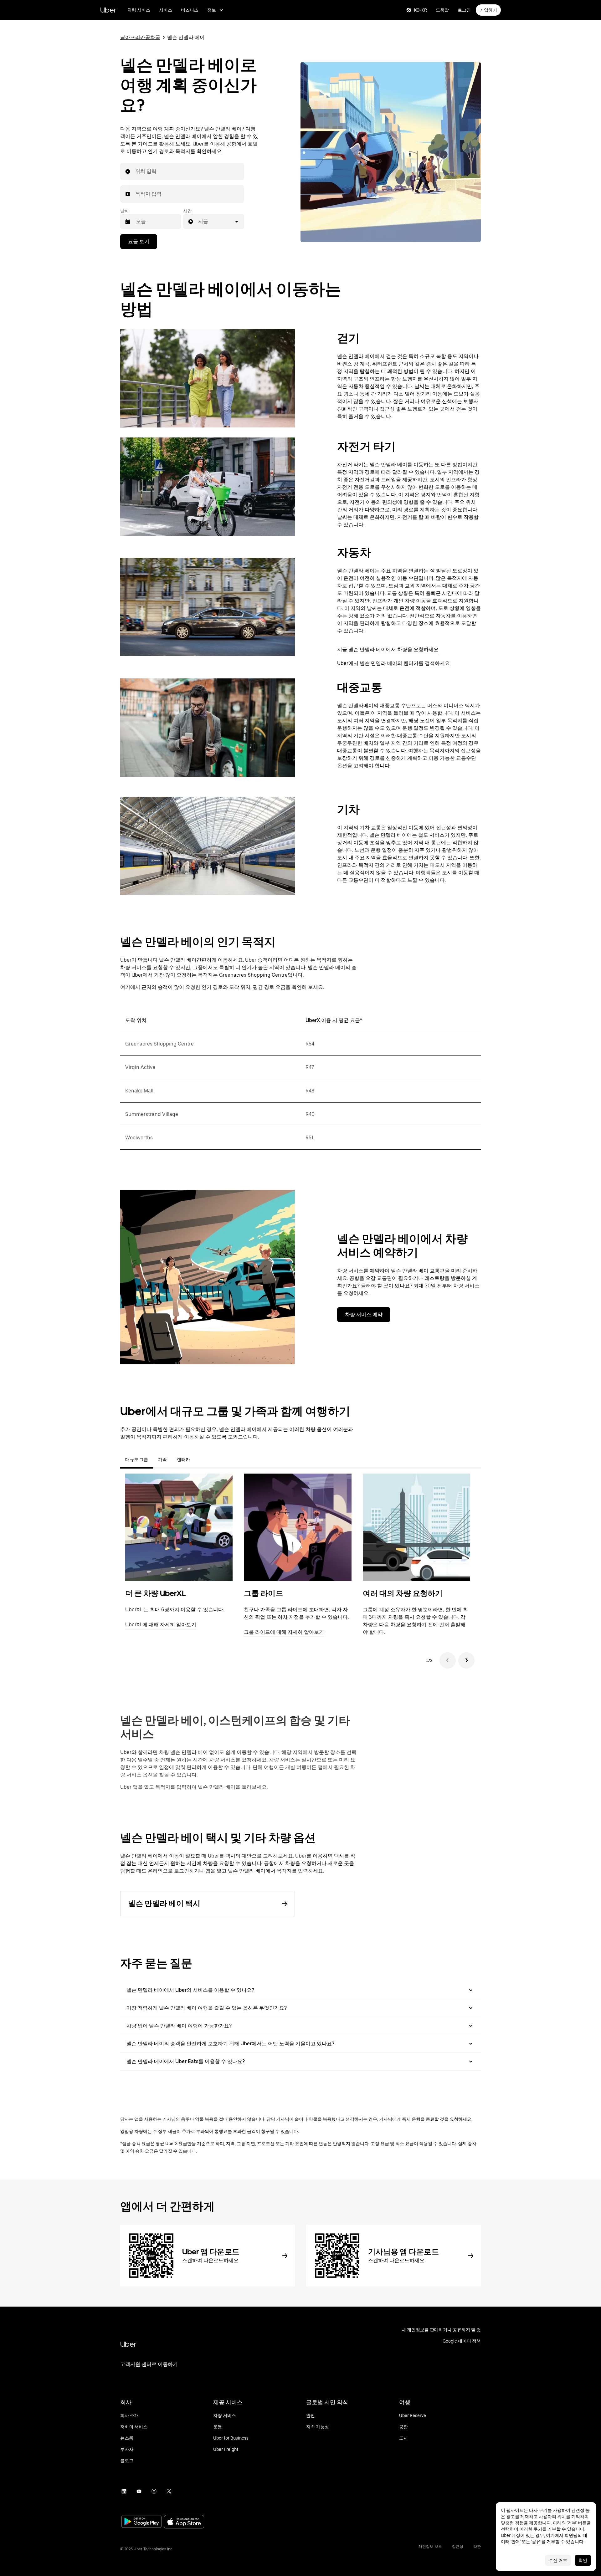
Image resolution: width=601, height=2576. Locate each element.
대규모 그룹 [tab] (137, 1459)
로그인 (464, 10)
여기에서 (555, 2535)
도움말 (442, 10)
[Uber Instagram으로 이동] (154, 2491)
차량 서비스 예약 (364, 1314)
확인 (583, 2560)
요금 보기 (139, 241)
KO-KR (420, 10)
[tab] (200, 1459)
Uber (108, 10)
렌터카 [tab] (183, 1459)
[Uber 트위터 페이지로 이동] (169, 2491)
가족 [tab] (162, 1459)
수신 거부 (558, 2560)
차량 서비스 (139, 10)
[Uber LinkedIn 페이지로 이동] (124, 2491)
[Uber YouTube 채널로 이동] (139, 2491)
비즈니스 (190, 10)
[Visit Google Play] (141, 2522)
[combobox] (136, 171)
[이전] (448, 1660)
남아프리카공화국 (140, 37)
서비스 (166, 10)
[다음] (466, 1660)
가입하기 (488, 10)
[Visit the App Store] (184, 2522)
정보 (212, 10)
